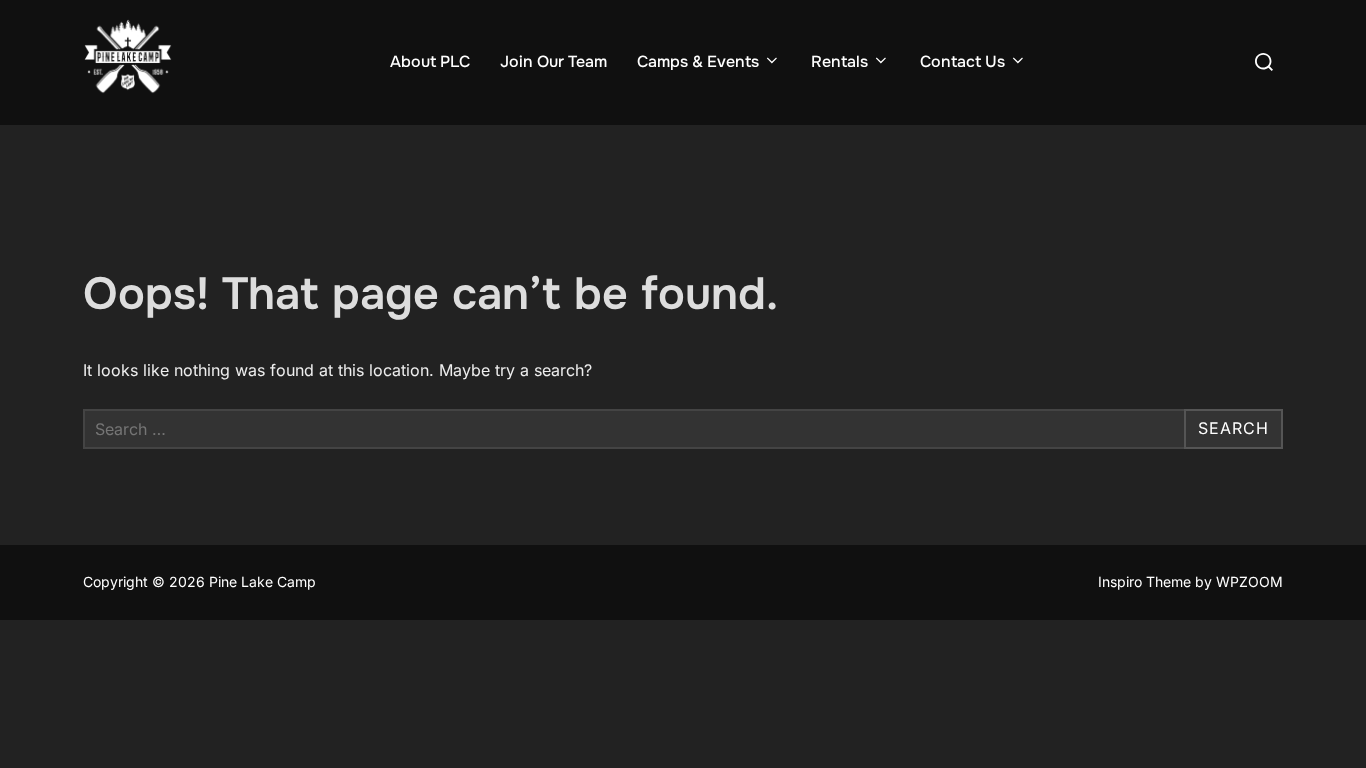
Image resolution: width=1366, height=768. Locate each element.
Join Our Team (553, 61)
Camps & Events (698, 61)
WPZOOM (1249, 581)
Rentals (839, 61)
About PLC (430, 61)
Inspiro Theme (1144, 581)
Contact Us (962, 61)
